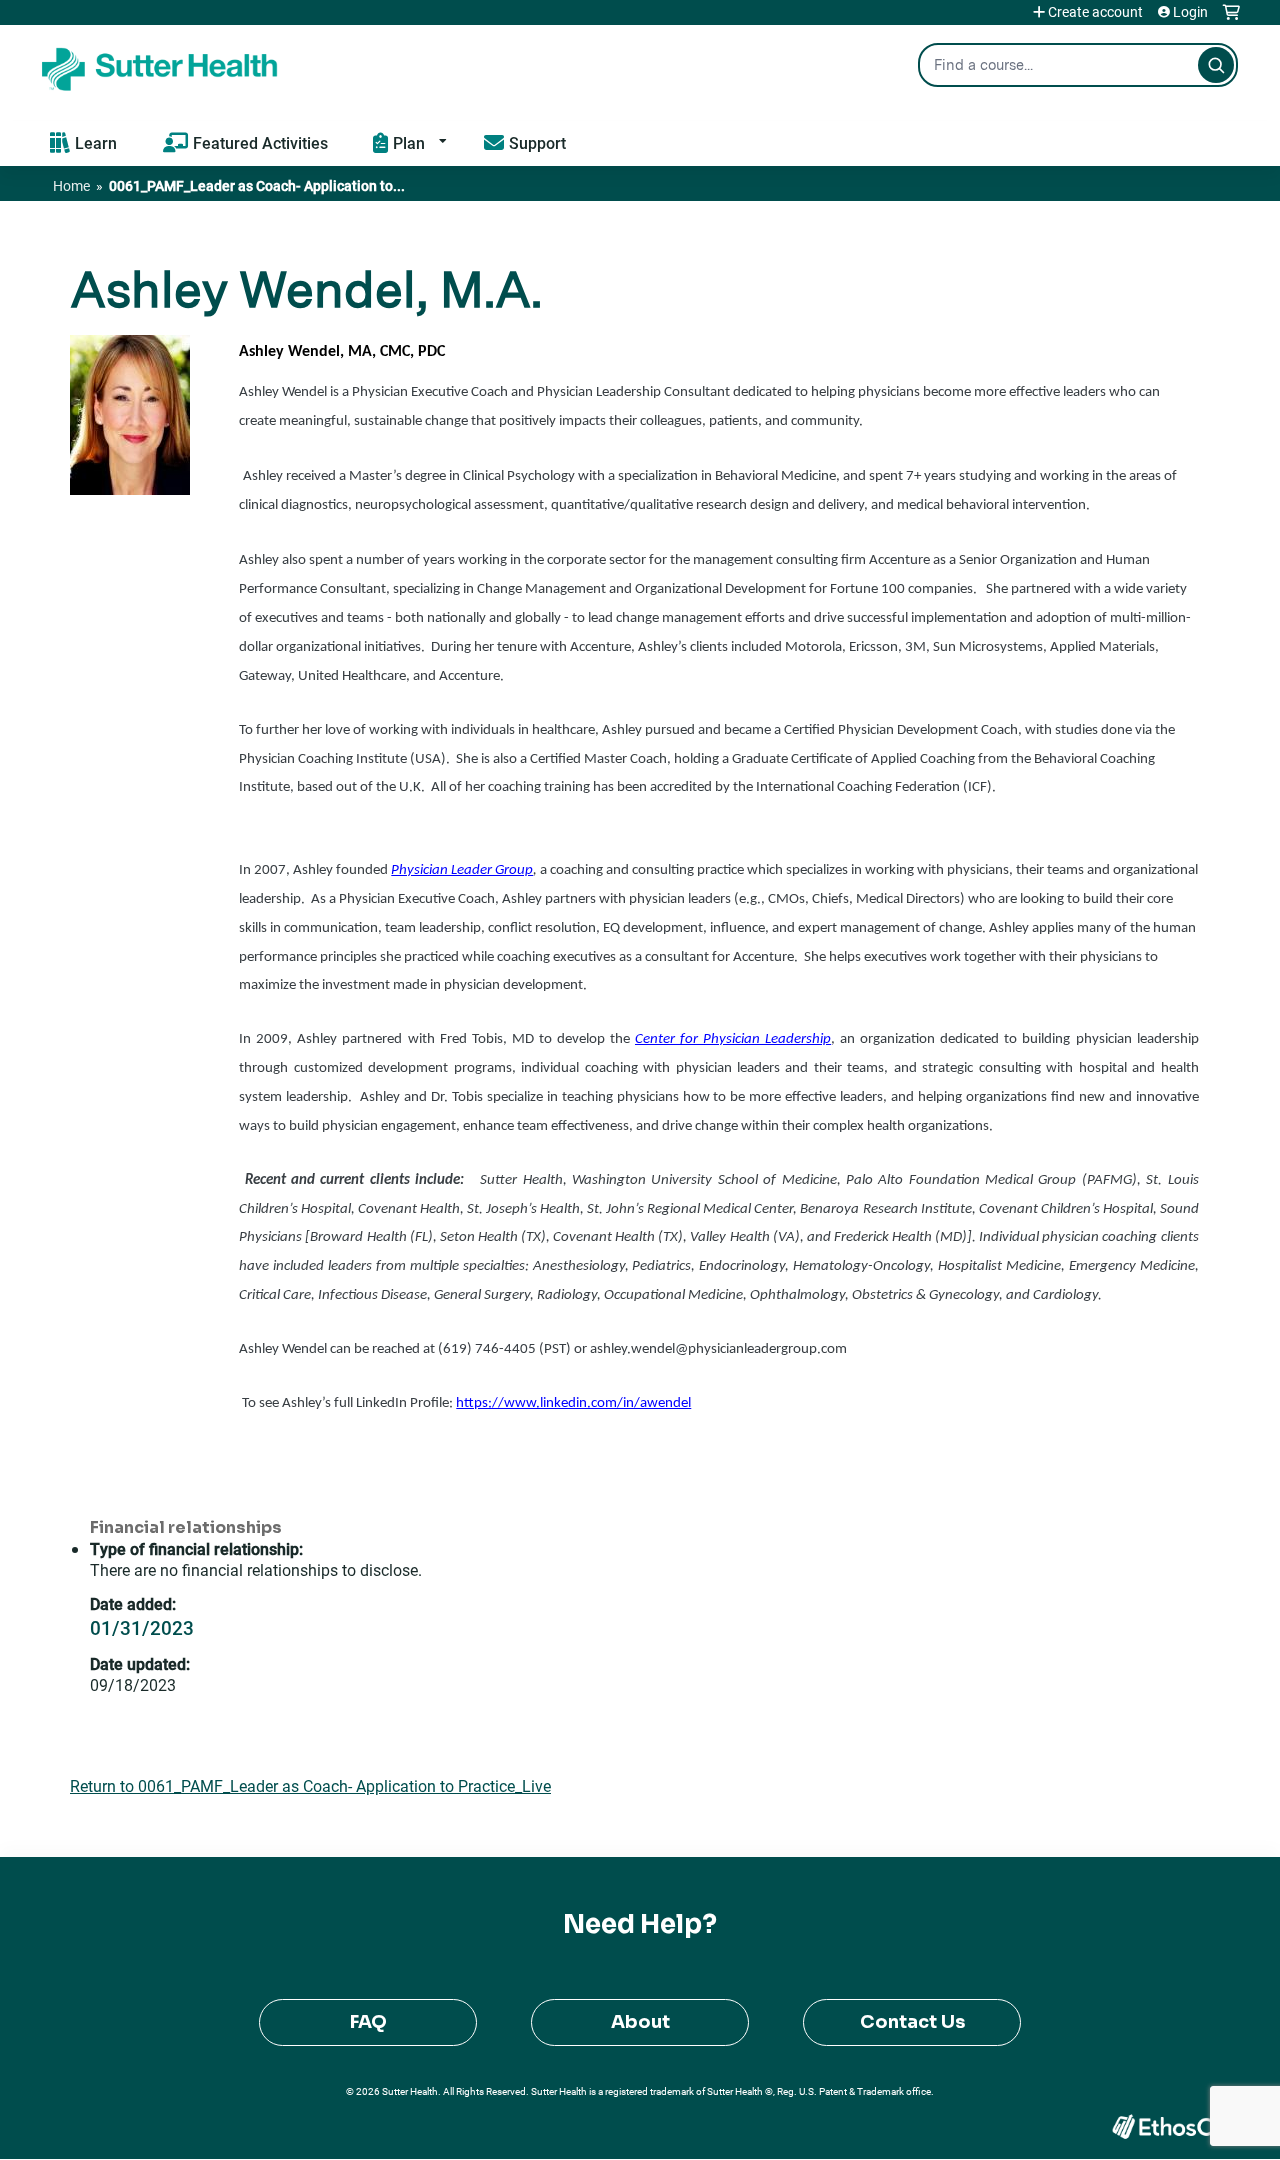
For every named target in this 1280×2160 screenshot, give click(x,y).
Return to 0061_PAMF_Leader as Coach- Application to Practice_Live (310, 1785)
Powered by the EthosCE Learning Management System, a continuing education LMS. (1169, 2126)
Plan (409, 142)
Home (71, 185)
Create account (1095, 12)
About (640, 2022)
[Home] (160, 65)
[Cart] (1231, 19)
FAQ (368, 2022)
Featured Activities (260, 142)
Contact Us (912, 2022)
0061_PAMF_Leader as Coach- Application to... (257, 185)
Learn (96, 142)
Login (1190, 12)
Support (537, 142)
